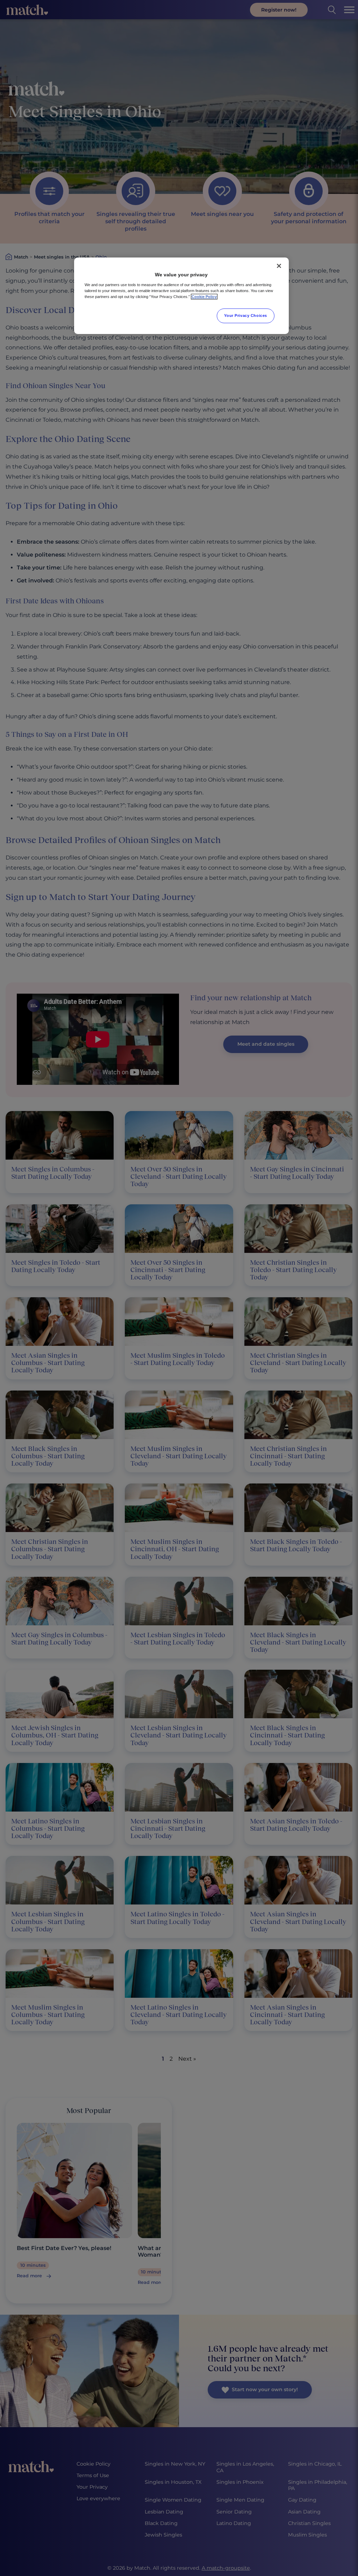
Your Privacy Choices (245, 315)
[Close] (279, 266)
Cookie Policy (204, 297)
